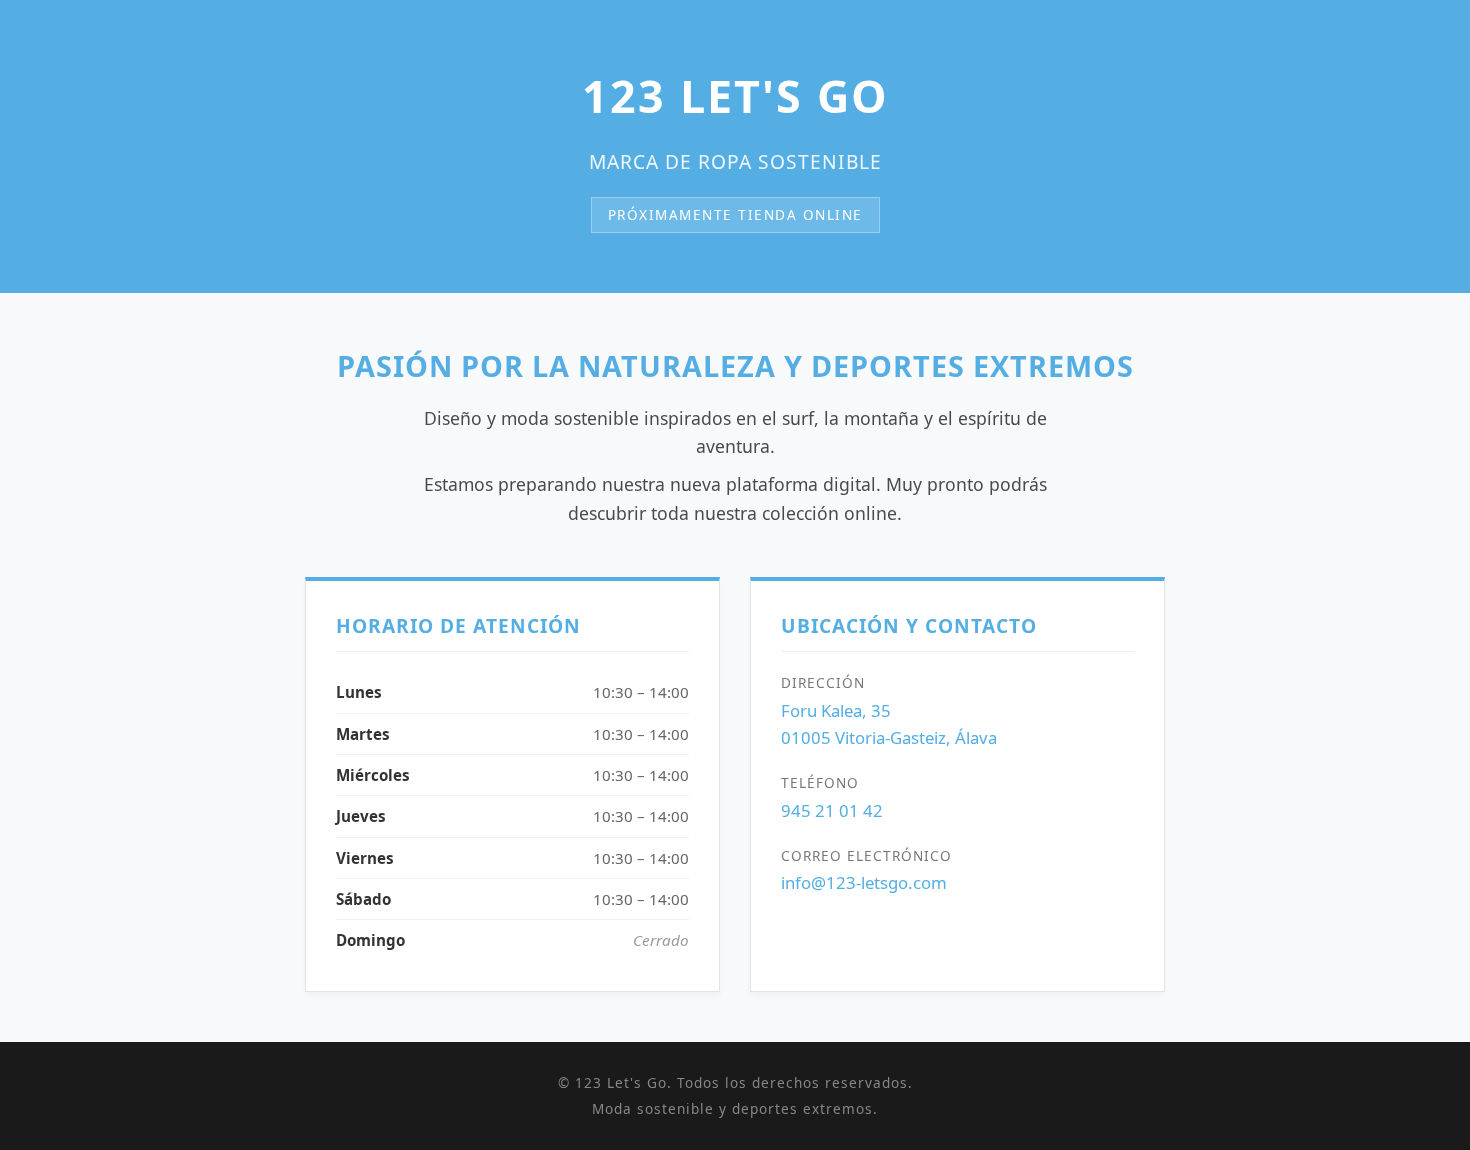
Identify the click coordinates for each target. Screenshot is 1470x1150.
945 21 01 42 (832, 810)
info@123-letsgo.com (864, 882)
